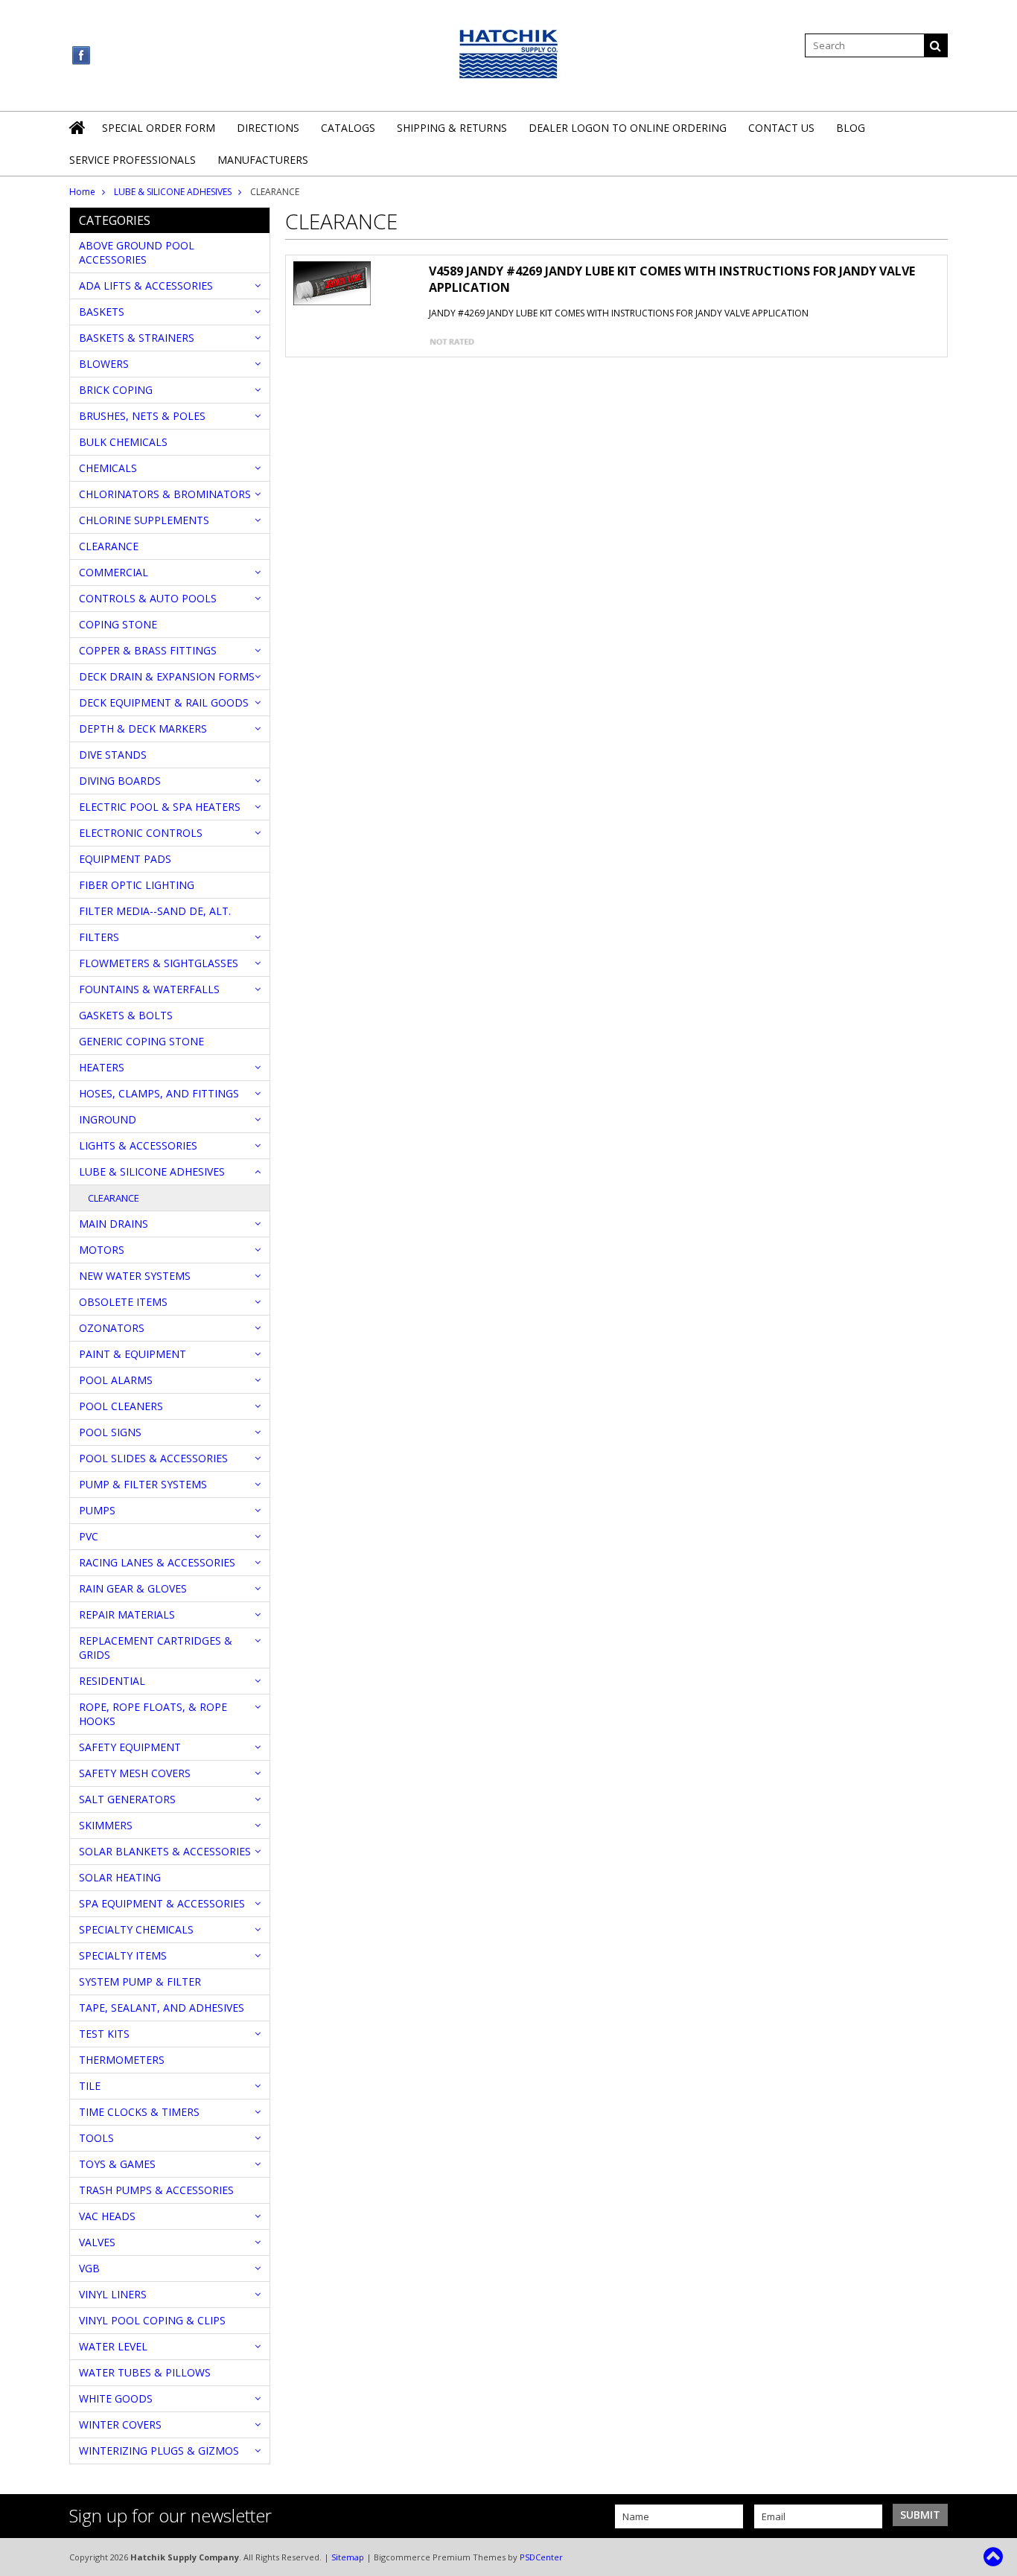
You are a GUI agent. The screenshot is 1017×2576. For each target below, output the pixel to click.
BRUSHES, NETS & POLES (142, 416)
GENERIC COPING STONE (141, 1041)
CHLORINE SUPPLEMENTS (144, 520)
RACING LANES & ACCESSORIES (157, 1562)
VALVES (97, 2242)
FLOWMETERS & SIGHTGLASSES (159, 963)
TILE (90, 2086)
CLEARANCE (109, 546)
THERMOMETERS (122, 2060)
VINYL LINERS (113, 2294)
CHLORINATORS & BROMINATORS (165, 494)
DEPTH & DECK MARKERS (143, 729)
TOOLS (96, 2138)
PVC (89, 1536)
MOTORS (102, 1250)
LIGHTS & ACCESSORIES (138, 1145)
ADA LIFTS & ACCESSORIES (146, 286)
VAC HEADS (107, 2216)
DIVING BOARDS (120, 781)
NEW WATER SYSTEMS (135, 1276)
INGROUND (108, 1119)
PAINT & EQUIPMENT (133, 1354)
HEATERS (102, 1067)
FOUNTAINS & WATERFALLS (149, 989)
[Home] (78, 137)
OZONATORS (112, 1328)
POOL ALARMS (116, 1380)
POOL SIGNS (110, 1432)
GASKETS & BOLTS (126, 1015)
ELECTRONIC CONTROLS (141, 833)
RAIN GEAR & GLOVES (133, 1588)
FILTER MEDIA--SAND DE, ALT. (155, 911)
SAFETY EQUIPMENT (130, 1747)
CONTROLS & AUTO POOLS (148, 598)
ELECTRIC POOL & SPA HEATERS (160, 807)
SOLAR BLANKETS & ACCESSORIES (165, 1851)
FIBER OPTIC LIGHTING (137, 885)
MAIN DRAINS (114, 1224)
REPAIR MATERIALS (127, 1614)
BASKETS (102, 312)
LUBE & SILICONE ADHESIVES (173, 192)
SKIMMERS (106, 1825)
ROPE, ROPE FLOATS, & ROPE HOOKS (153, 1714)
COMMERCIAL (114, 572)
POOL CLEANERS (121, 1406)
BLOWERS (104, 364)
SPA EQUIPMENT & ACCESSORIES (162, 1903)
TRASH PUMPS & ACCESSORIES (156, 2190)
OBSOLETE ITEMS (123, 1302)
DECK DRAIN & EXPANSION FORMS (167, 676)
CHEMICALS (108, 468)
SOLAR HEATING (120, 1877)
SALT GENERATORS (127, 1799)
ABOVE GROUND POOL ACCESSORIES (137, 252)
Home (82, 192)
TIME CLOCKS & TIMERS (139, 2112)
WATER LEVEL (113, 2346)
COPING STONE (118, 624)
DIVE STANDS (113, 755)
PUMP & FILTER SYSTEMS (143, 1484)
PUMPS (97, 1510)
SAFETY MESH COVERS (135, 1773)
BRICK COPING (116, 390)
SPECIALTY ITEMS (123, 1955)
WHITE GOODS (116, 2398)
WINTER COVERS (120, 2424)
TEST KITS (104, 2034)
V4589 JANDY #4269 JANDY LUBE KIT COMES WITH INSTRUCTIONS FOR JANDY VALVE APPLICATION (672, 279)
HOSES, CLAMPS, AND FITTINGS (159, 1093)
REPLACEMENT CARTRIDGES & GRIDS (156, 1648)
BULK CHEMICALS (123, 442)
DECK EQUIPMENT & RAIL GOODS (164, 702)
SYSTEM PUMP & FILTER (140, 1982)
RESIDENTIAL (112, 1681)
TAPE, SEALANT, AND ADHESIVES (162, 2008)
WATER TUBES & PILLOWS (145, 2372)
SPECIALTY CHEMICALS (136, 1929)
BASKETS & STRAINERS (137, 338)
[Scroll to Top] (995, 2557)
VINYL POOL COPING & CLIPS (152, 2320)
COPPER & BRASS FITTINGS (148, 650)
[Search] (936, 45)
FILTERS (99, 937)
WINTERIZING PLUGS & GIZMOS (159, 2451)
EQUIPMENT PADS (125, 859)
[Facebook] (82, 55)
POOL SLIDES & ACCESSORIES (153, 1458)
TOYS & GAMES (117, 2164)
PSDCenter (541, 2557)
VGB (89, 2268)
